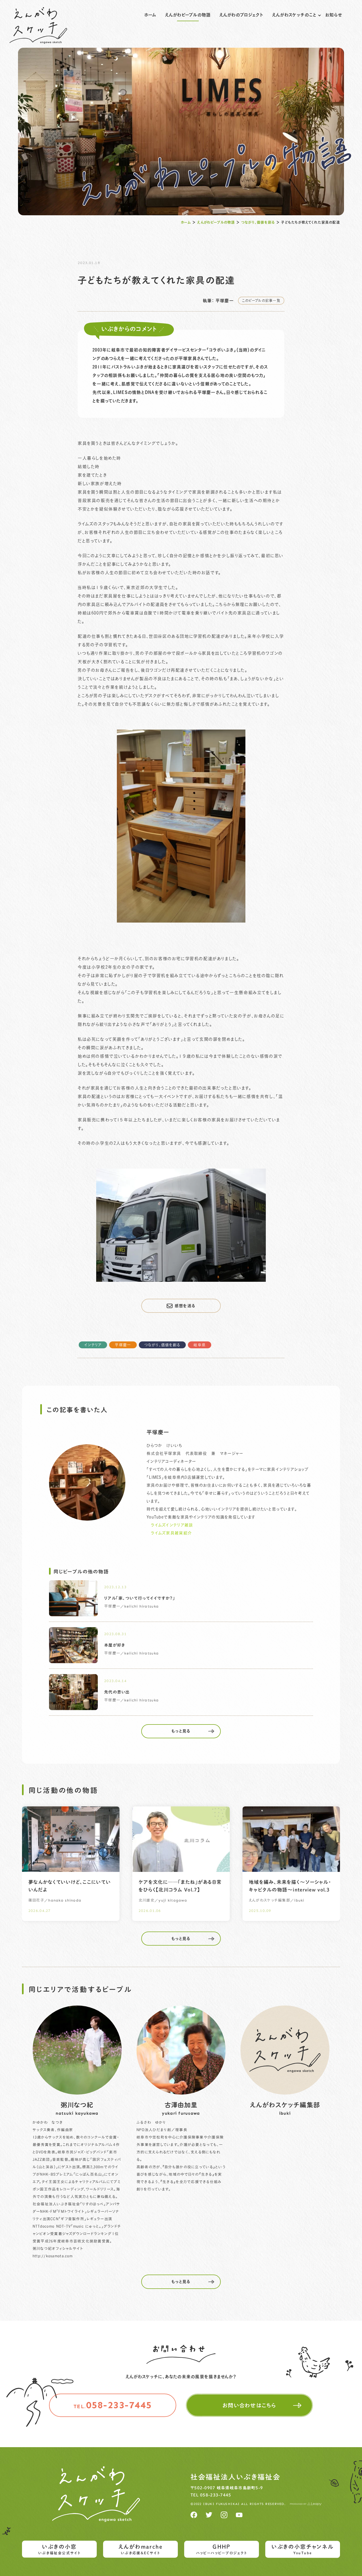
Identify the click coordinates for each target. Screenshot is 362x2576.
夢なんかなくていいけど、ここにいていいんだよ (70, 1886)
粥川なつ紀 (77, 2109)
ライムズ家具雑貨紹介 (171, 1533)
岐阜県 (200, 1345)
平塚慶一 (123, 1345)
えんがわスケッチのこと (294, 15)
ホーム (150, 15)
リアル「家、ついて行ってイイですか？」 (140, 1598)
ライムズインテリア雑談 (172, 1525)
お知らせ (334, 15)
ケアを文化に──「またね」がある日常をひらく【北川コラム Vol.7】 (180, 1886)
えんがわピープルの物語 (188, 15)
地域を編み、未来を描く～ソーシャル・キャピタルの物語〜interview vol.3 (290, 1886)
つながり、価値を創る (258, 222)
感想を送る (185, 1306)
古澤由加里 (181, 2109)
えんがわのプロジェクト (242, 15)
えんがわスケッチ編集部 (285, 2109)
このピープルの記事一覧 (261, 300)
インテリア (93, 1345)
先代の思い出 (117, 1692)
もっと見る (181, 1731)
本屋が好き (115, 1645)
